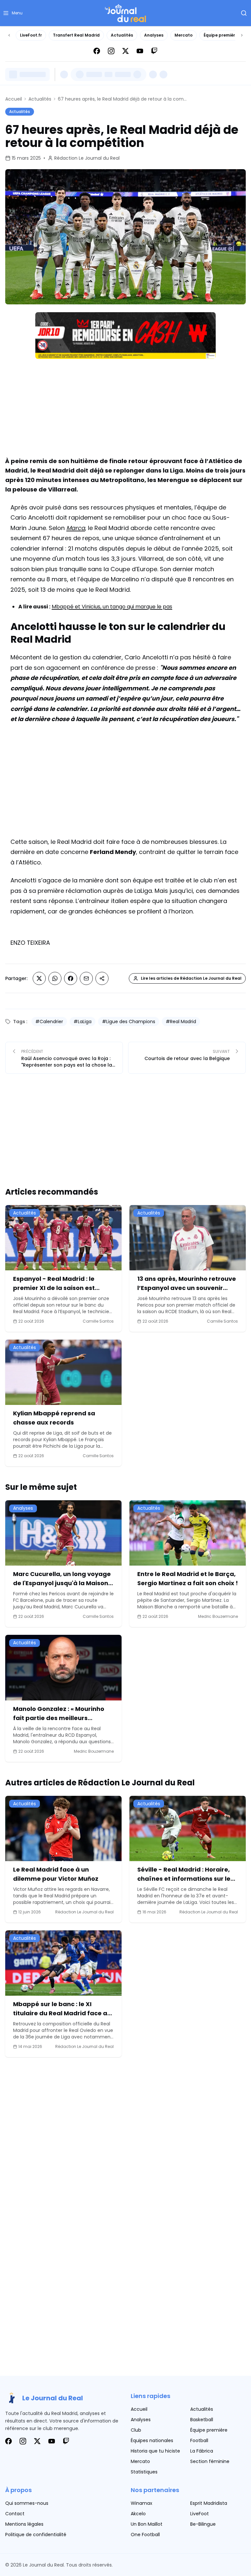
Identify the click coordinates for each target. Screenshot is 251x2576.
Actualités (122, 35)
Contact (15, 2514)
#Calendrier (49, 1022)
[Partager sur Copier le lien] (102, 978)
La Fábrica (202, 2451)
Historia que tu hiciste (155, 2451)
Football (199, 2440)
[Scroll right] (242, 35)
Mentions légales (24, 2524)
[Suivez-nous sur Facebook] (97, 51)
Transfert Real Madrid (76, 35)
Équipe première (221, 35)
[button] (13, 13)
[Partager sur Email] (86, 978)
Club (136, 2430)
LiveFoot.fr (31, 35)
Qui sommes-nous (27, 2503)
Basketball (202, 2420)
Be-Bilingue (203, 2524)
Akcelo (138, 2514)
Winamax (142, 2503)
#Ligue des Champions (129, 1022)
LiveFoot (200, 2514)
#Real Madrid (181, 1022)
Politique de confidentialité (36, 2535)
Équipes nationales (152, 2440)
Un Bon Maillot (147, 2524)
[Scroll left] (9, 35)
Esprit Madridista (209, 2503)
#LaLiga (83, 1022)
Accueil (14, 99)
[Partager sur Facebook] (71, 978)
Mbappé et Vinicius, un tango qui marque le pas (112, 607)
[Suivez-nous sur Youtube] (140, 51)
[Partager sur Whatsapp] (55, 978)
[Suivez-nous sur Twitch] (154, 51)
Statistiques (144, 2472)
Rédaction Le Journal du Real (87, 158)
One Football (145, 2535)
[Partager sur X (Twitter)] (39, 978)
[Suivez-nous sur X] (125, 51)
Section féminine (210, 2461)
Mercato (184, 35)
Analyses (154, 35)
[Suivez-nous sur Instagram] (111, 51)
